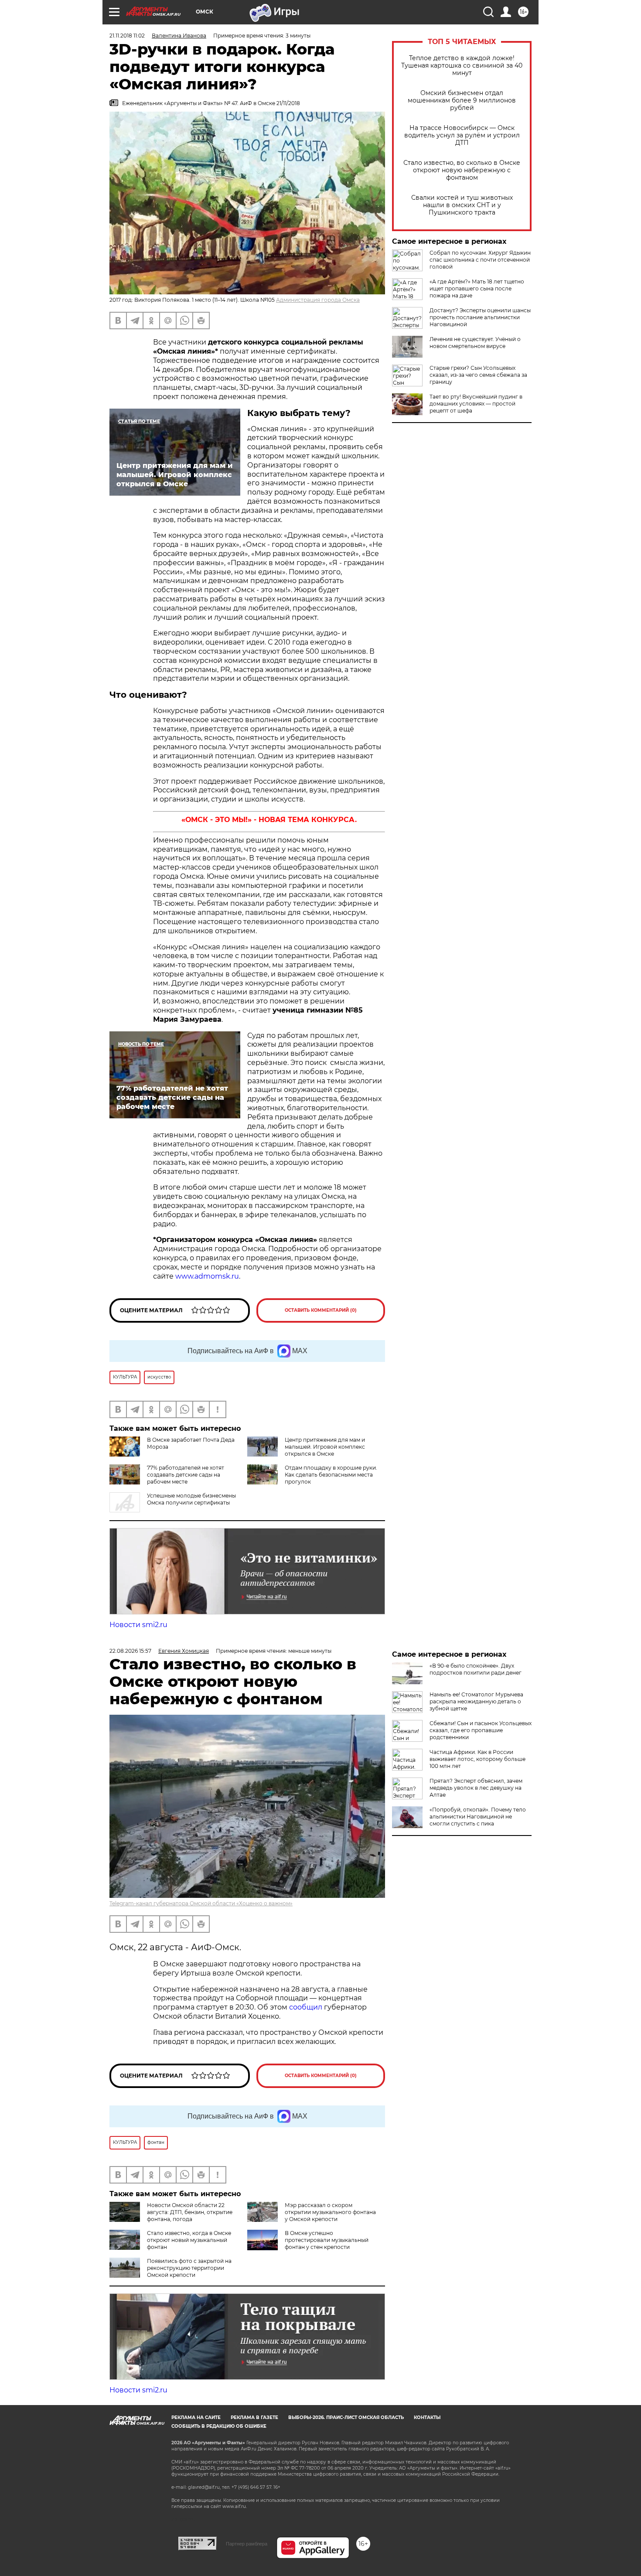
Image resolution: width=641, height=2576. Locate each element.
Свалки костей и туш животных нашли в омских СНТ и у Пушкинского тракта (462, 205)
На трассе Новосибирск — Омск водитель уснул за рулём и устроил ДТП (462, 135)
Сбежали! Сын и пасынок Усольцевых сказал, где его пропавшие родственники (481, 1730)
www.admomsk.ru (207, 1276)
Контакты (427, 2417)
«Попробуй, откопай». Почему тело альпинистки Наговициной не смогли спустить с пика (478, 1817)
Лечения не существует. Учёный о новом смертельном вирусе (475, 343)
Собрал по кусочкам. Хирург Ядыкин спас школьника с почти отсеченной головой (480, 260)
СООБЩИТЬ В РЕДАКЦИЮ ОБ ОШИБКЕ (219, 2426)
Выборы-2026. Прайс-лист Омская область (346, 2417)
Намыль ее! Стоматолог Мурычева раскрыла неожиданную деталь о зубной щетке (476, 1701)
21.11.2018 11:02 (127, 36)
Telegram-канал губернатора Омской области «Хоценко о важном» (201, 1903)
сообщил (307, 2007)
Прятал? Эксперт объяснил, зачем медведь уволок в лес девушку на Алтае (476, 1788)
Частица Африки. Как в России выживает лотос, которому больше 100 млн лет (477, 1759)
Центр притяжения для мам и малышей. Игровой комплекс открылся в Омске (325, 1447)
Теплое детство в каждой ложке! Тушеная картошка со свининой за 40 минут (462, 66)
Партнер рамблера (247, 2544)
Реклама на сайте (196, 2417)
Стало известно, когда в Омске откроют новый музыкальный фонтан (189, 2240)
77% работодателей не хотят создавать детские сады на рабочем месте (186, 1475)
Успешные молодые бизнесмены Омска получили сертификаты (191, 1499)
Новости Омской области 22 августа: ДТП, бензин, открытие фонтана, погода (190, 2212)
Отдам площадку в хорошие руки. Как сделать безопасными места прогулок (331, 1475)
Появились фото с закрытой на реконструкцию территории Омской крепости (189, 2268)
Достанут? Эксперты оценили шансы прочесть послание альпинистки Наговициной (480, 317)
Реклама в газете (254, 2417)
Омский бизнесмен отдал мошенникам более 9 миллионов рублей (462, 101)
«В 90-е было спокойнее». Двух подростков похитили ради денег (476, 1669)
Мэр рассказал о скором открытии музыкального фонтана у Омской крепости (330, 2212)
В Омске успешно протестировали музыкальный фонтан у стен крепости (327, 2240)
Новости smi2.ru (138, 1625)
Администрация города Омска (318, 300)
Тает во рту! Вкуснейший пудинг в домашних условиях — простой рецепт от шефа (476, 404)
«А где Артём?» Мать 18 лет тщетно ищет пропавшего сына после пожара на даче (477, 288)
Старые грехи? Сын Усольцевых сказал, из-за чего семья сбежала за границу (478, 375)
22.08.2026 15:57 (130, 1651)
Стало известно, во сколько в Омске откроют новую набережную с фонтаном (462, 170)
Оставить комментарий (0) (321, 1310)
